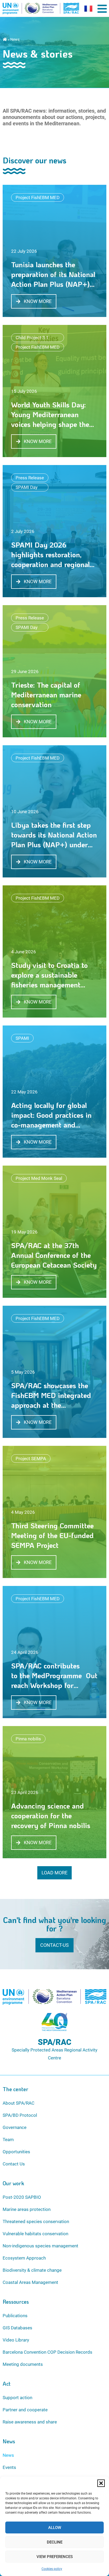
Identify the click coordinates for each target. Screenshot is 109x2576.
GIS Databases (17, 2328)
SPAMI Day (27, 487)
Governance (15, 2127)
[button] (101, 2483)
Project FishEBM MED (38, 197)
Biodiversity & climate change (32, 2270)
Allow (55, 2528)
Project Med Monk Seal (39, 1178)
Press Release (30, 478)
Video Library (16, 2340)
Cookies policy (52, 2569)
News (8, 2455)
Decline (55, 2542)
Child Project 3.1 (32, 338)
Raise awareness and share (30, 2422)
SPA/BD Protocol (20, 2115)
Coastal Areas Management (30, 2282)
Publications (15, 2316)
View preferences (55, 2557)
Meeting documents (23, 2364)
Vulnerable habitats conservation (35, 2234)
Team (8, 2140)
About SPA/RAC (19, 2103)
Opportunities (16, 2152)
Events (9, 2467)
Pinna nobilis (28, 1739)
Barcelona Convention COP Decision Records (47, 2352)
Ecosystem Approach (24, 2258)
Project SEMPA (31, 1459)
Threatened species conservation (36, 2221)
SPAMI (22, 1038)
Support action (17, 2398)
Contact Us (14, 2164)
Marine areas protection (27, 2209)
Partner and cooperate (25, 2410)
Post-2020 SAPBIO (22, 2197)
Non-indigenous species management (40, 2246)
